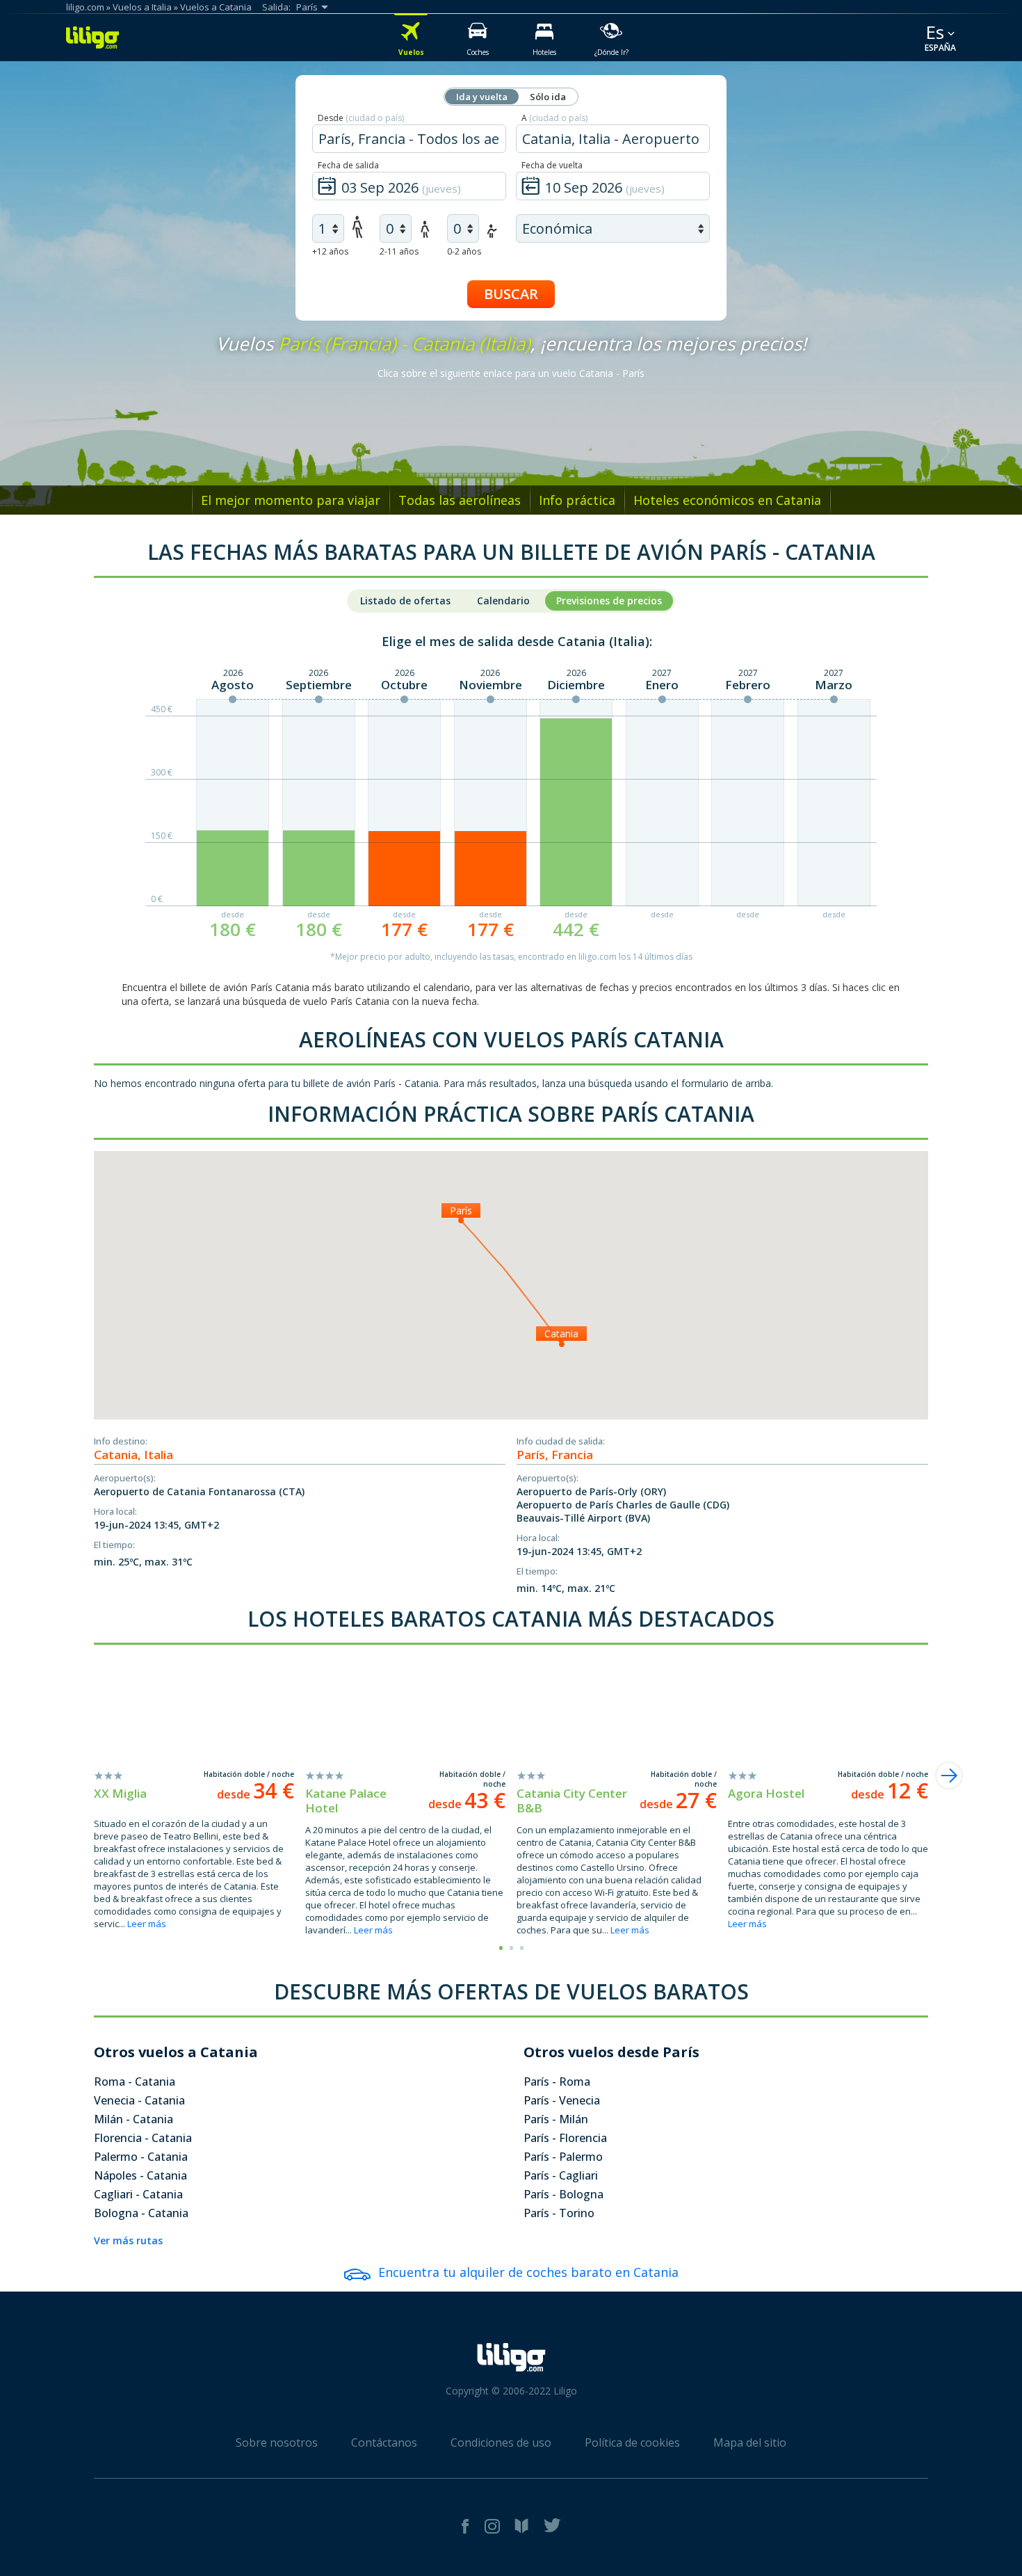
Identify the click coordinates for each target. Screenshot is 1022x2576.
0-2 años (464, 251)
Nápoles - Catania (140, 2175)
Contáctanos (384, 2442)
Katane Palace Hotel (346, 1801)
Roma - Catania (135, 2082)
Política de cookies (632, 2442)
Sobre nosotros (277, 2442)
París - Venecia (562, 2100)
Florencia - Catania (143, 2138)
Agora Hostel (766, 1793)
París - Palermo (563, 2157)
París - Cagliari (561, 2175)
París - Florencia (565, 2138)
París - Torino (559, 2213)
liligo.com (85, 7)
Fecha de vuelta (552, 165)
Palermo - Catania (141, 2157)
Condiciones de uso (501, 2442)
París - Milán (556, 2119)
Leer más (147, 1924)
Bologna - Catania (141, 2213)
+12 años (330, 251)
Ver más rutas (128, 2240)
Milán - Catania (133, 2119)
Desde (361, 118)
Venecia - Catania (139, 2100)
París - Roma (557, 2082)
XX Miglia (120, 1793)
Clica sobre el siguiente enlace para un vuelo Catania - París (511, 373)
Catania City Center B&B (572, 1801)
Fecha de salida (348, 165)
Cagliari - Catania (138, 2194)
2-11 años (399, 251)
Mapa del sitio (750, 2442)
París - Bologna (563, 2194)
